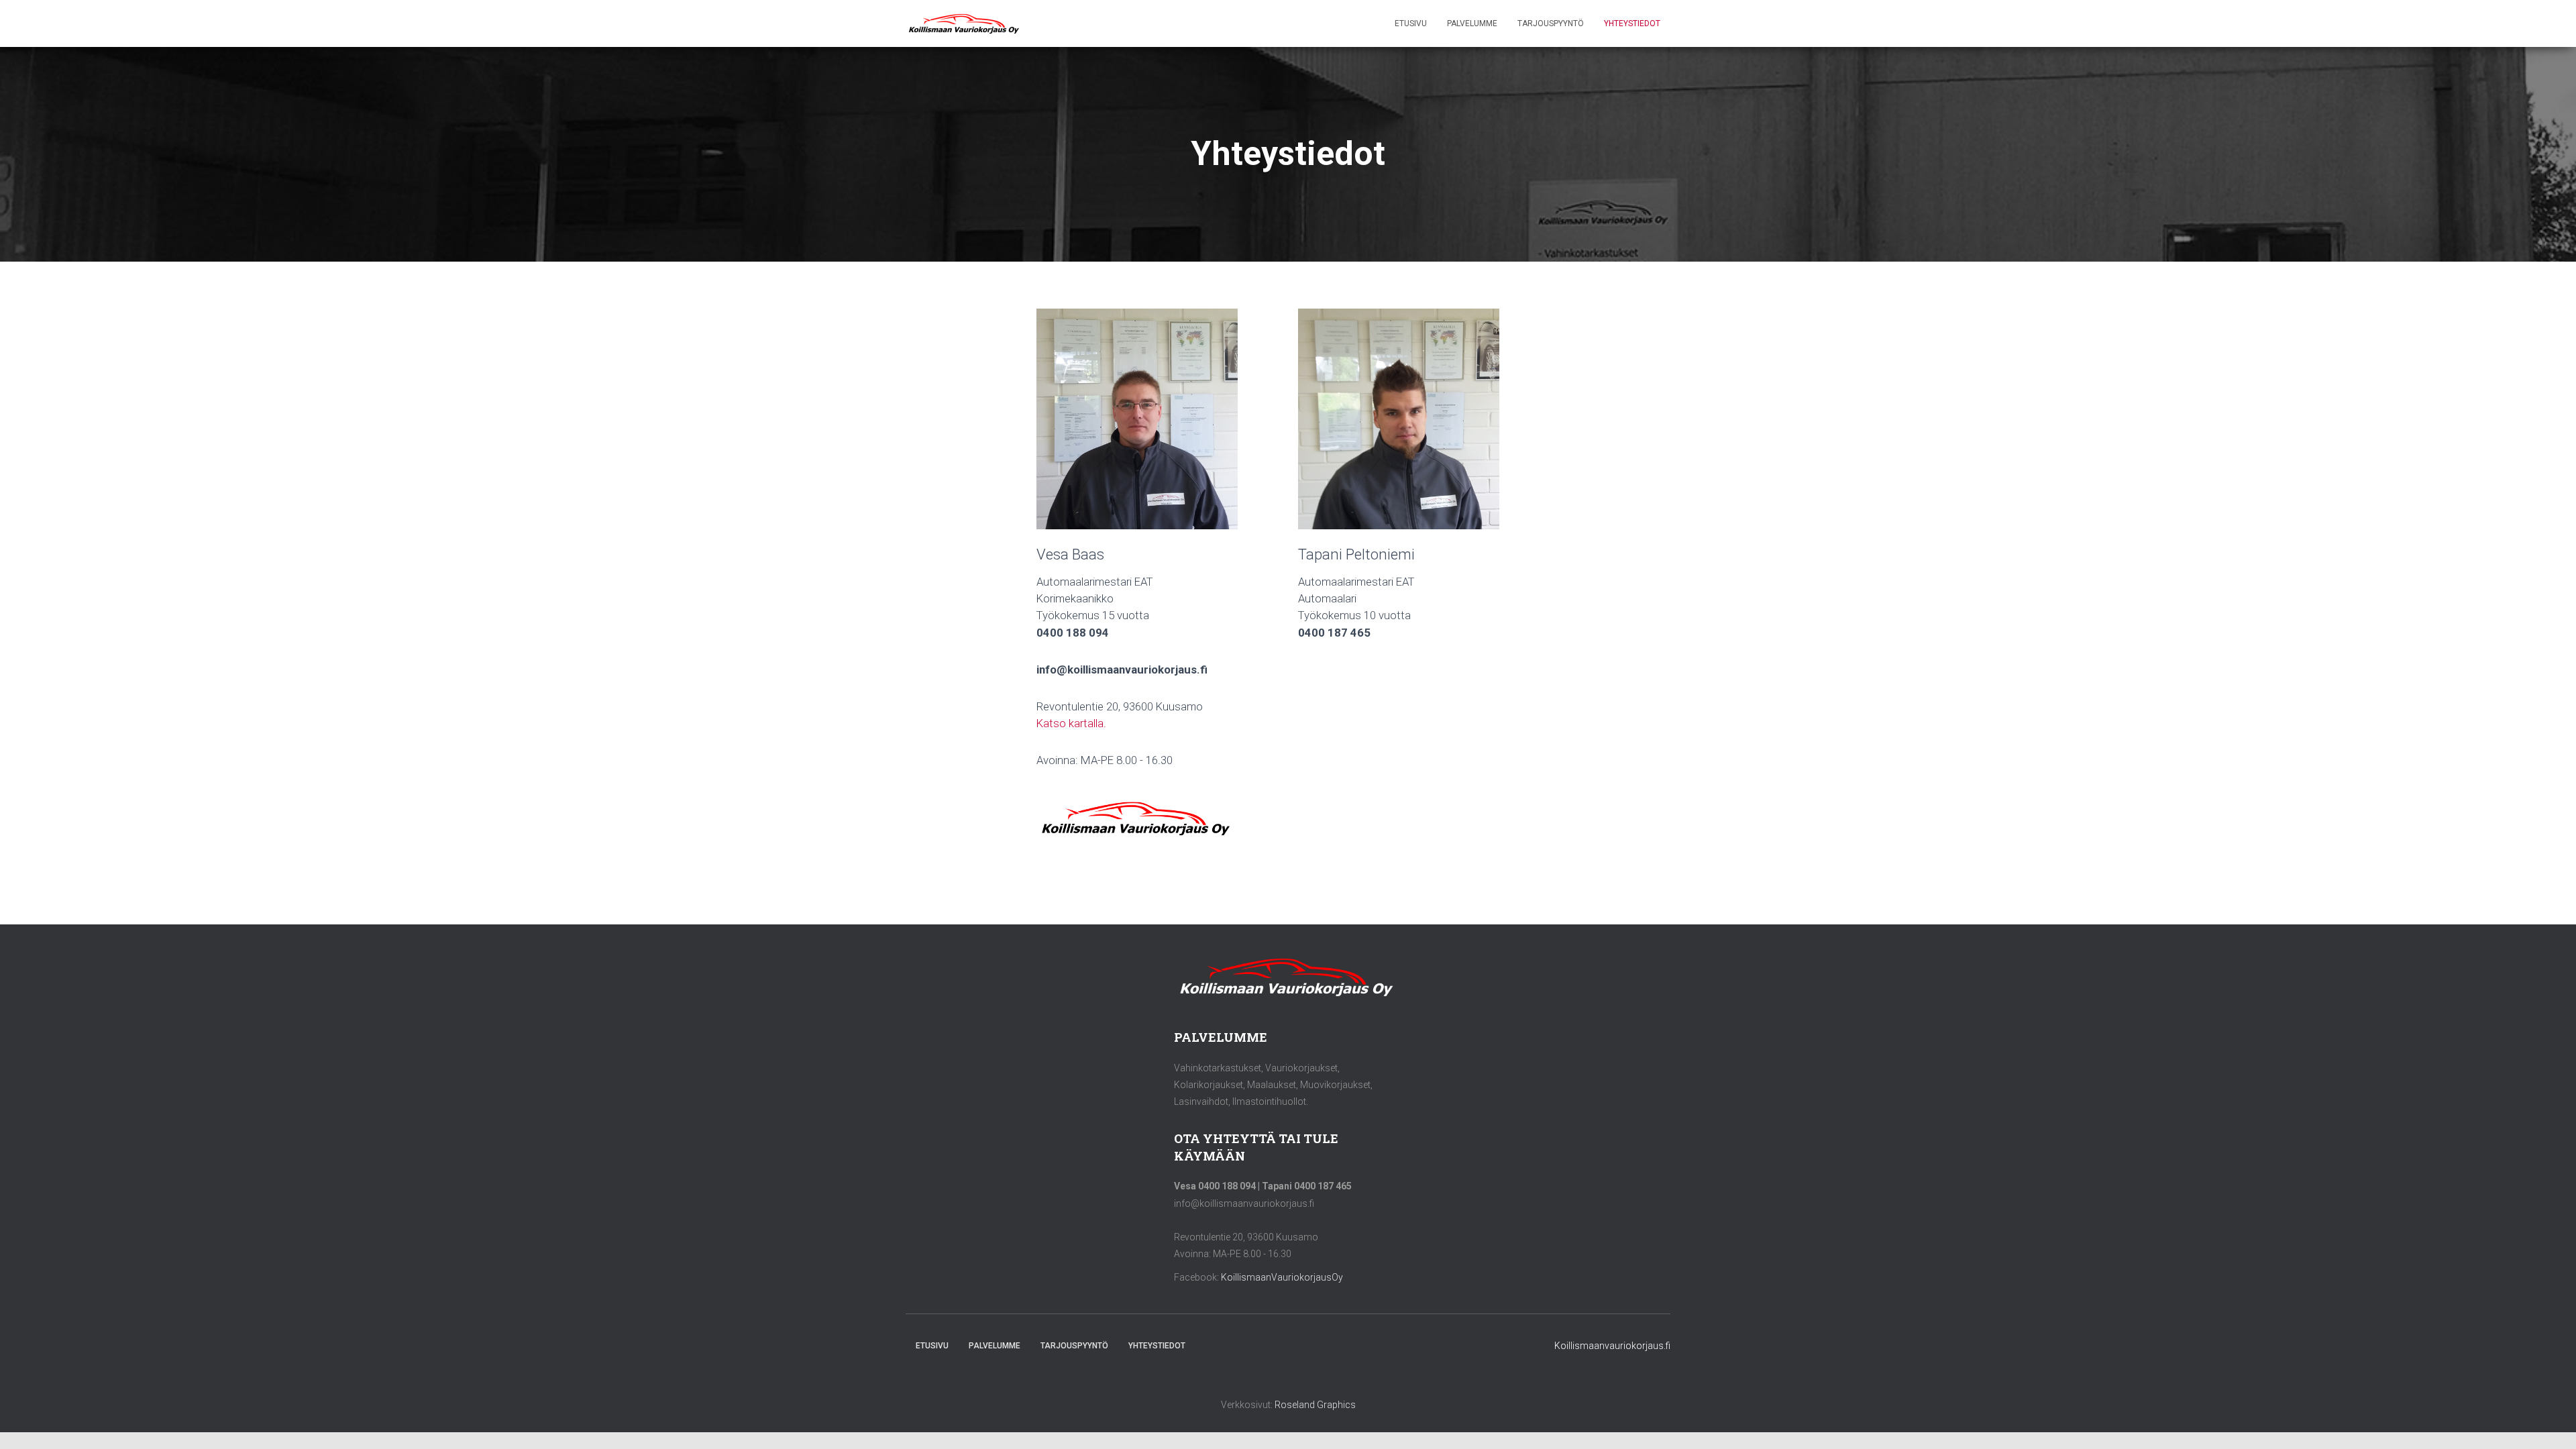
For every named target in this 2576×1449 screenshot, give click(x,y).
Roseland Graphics (1315, 1405)
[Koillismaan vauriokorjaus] (965, 23)
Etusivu (1411, 23)
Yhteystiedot (1632, 23)
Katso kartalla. (1071, 723)
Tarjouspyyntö (1551, 23)
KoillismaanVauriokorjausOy (1282, 1277)
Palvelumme (1472, 23)
